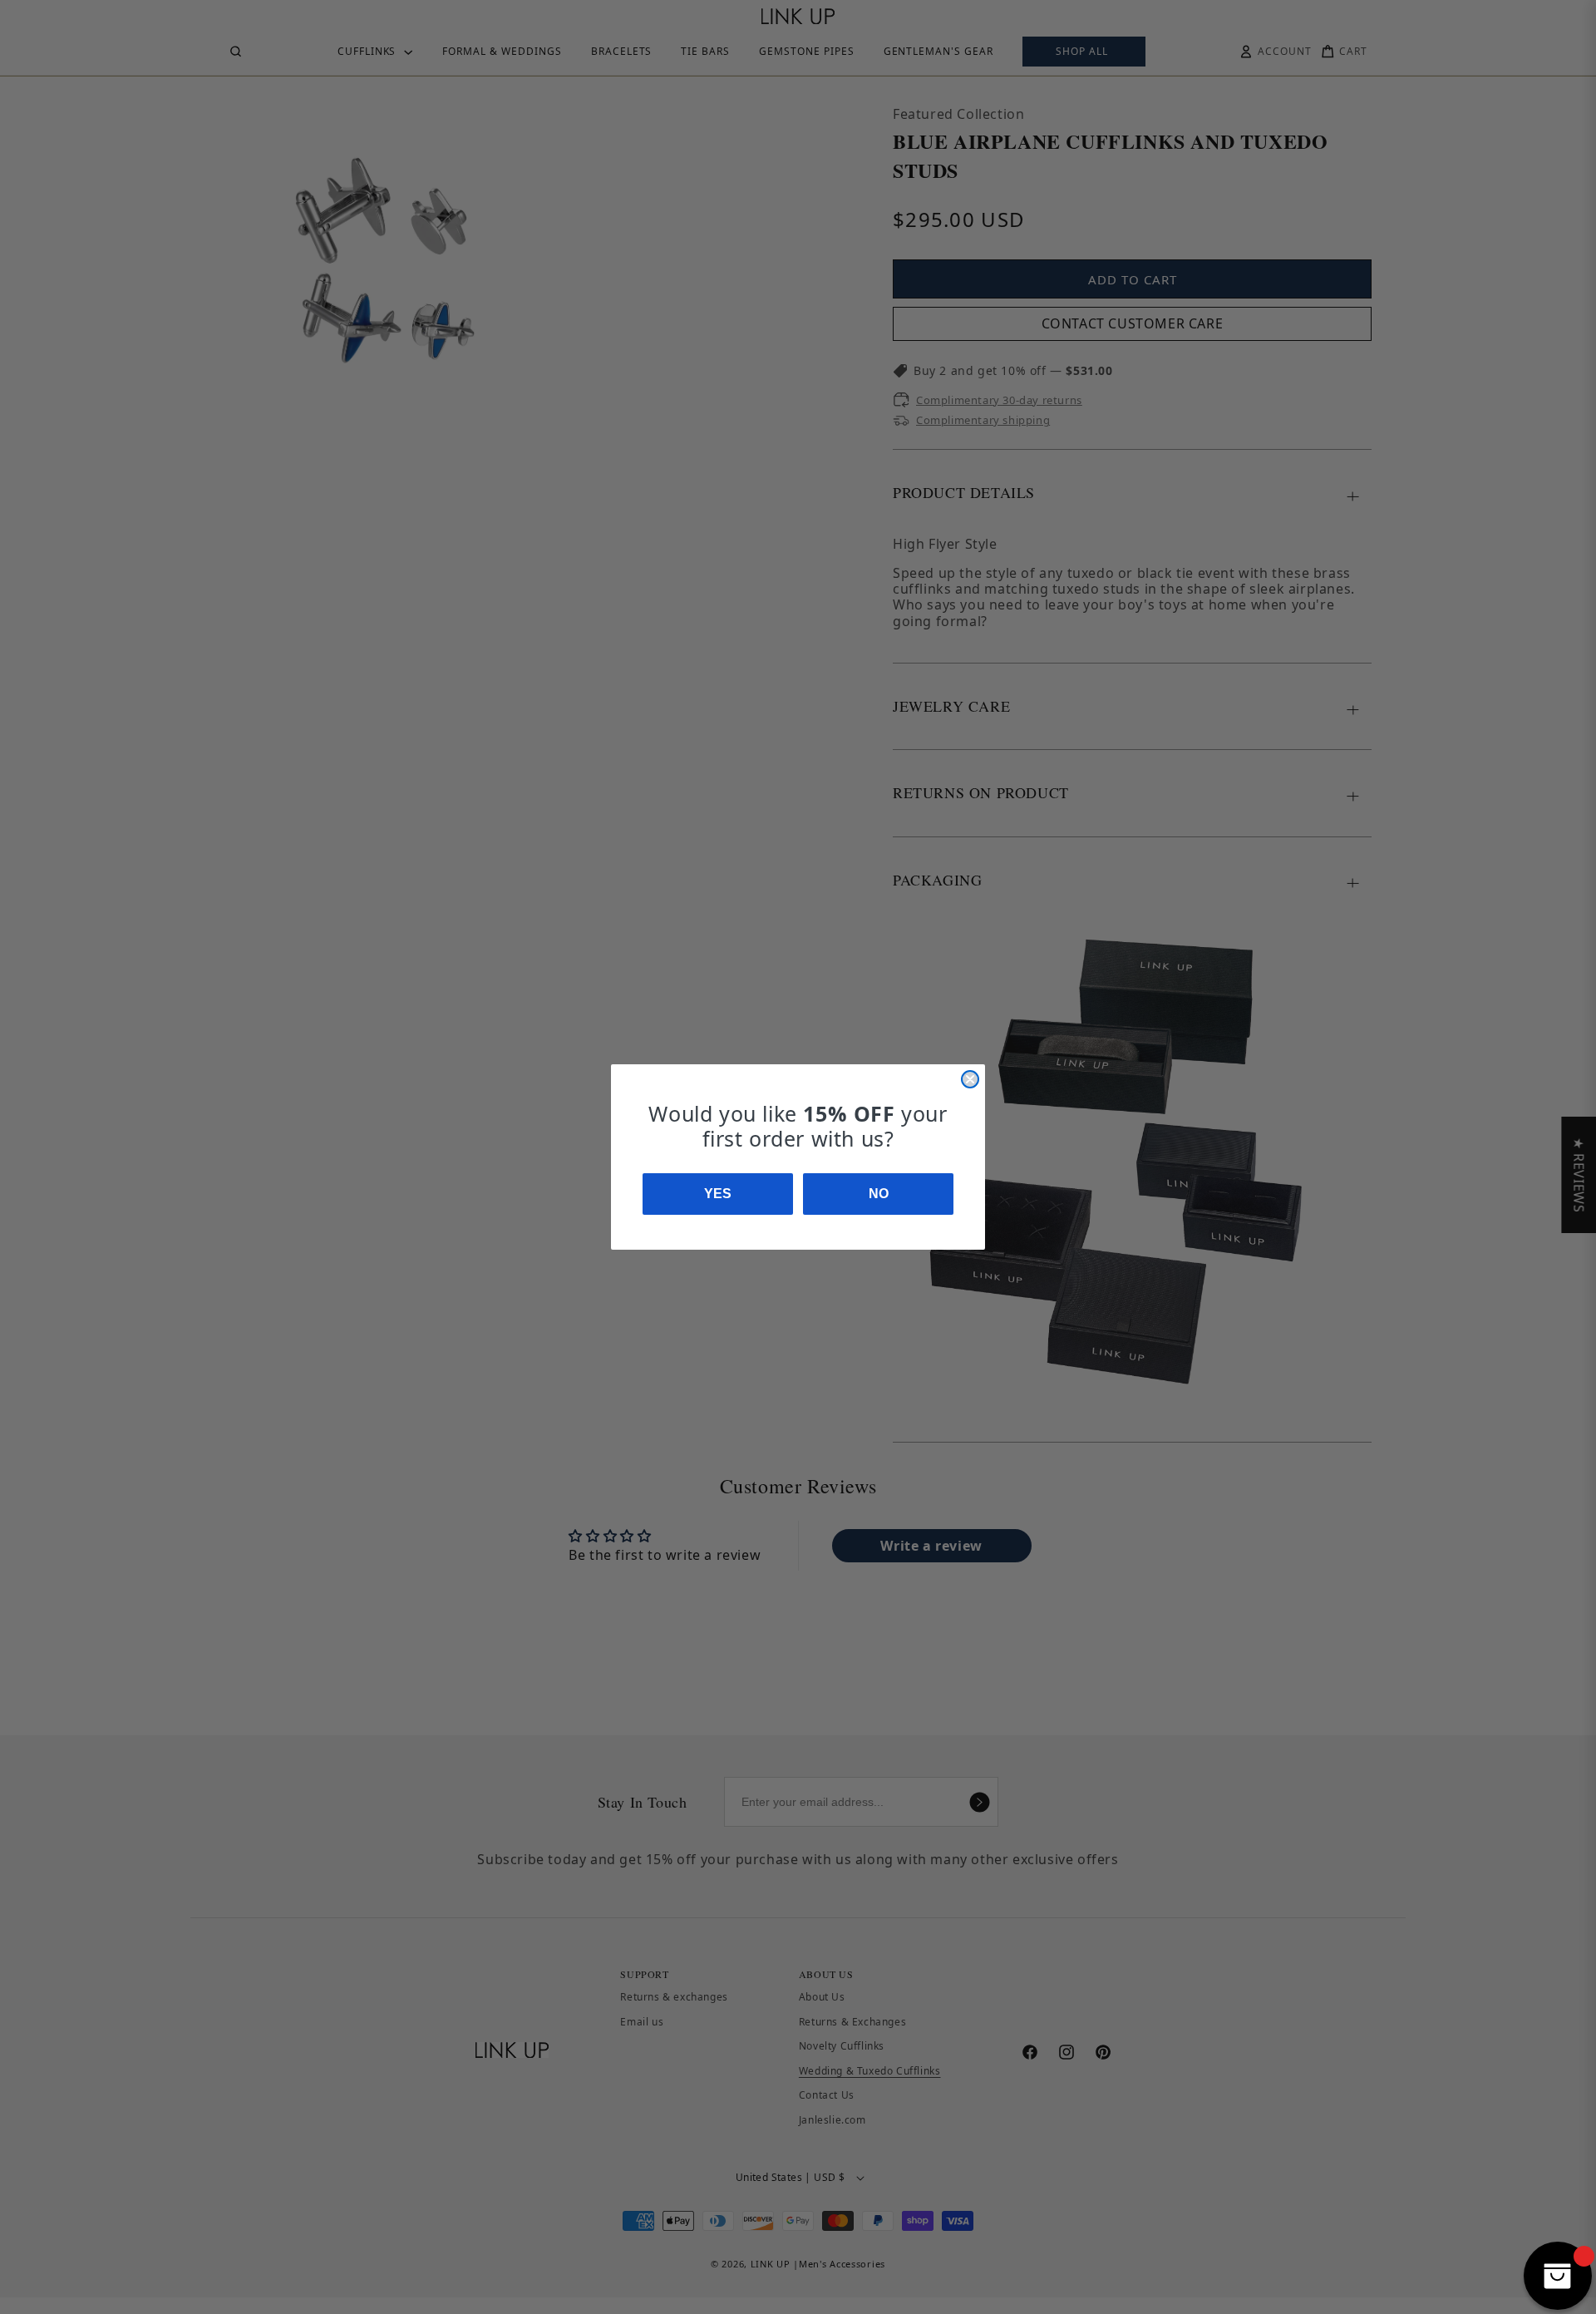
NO (879, 1194)
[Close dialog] (970, 1079)
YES (718, 1194)
